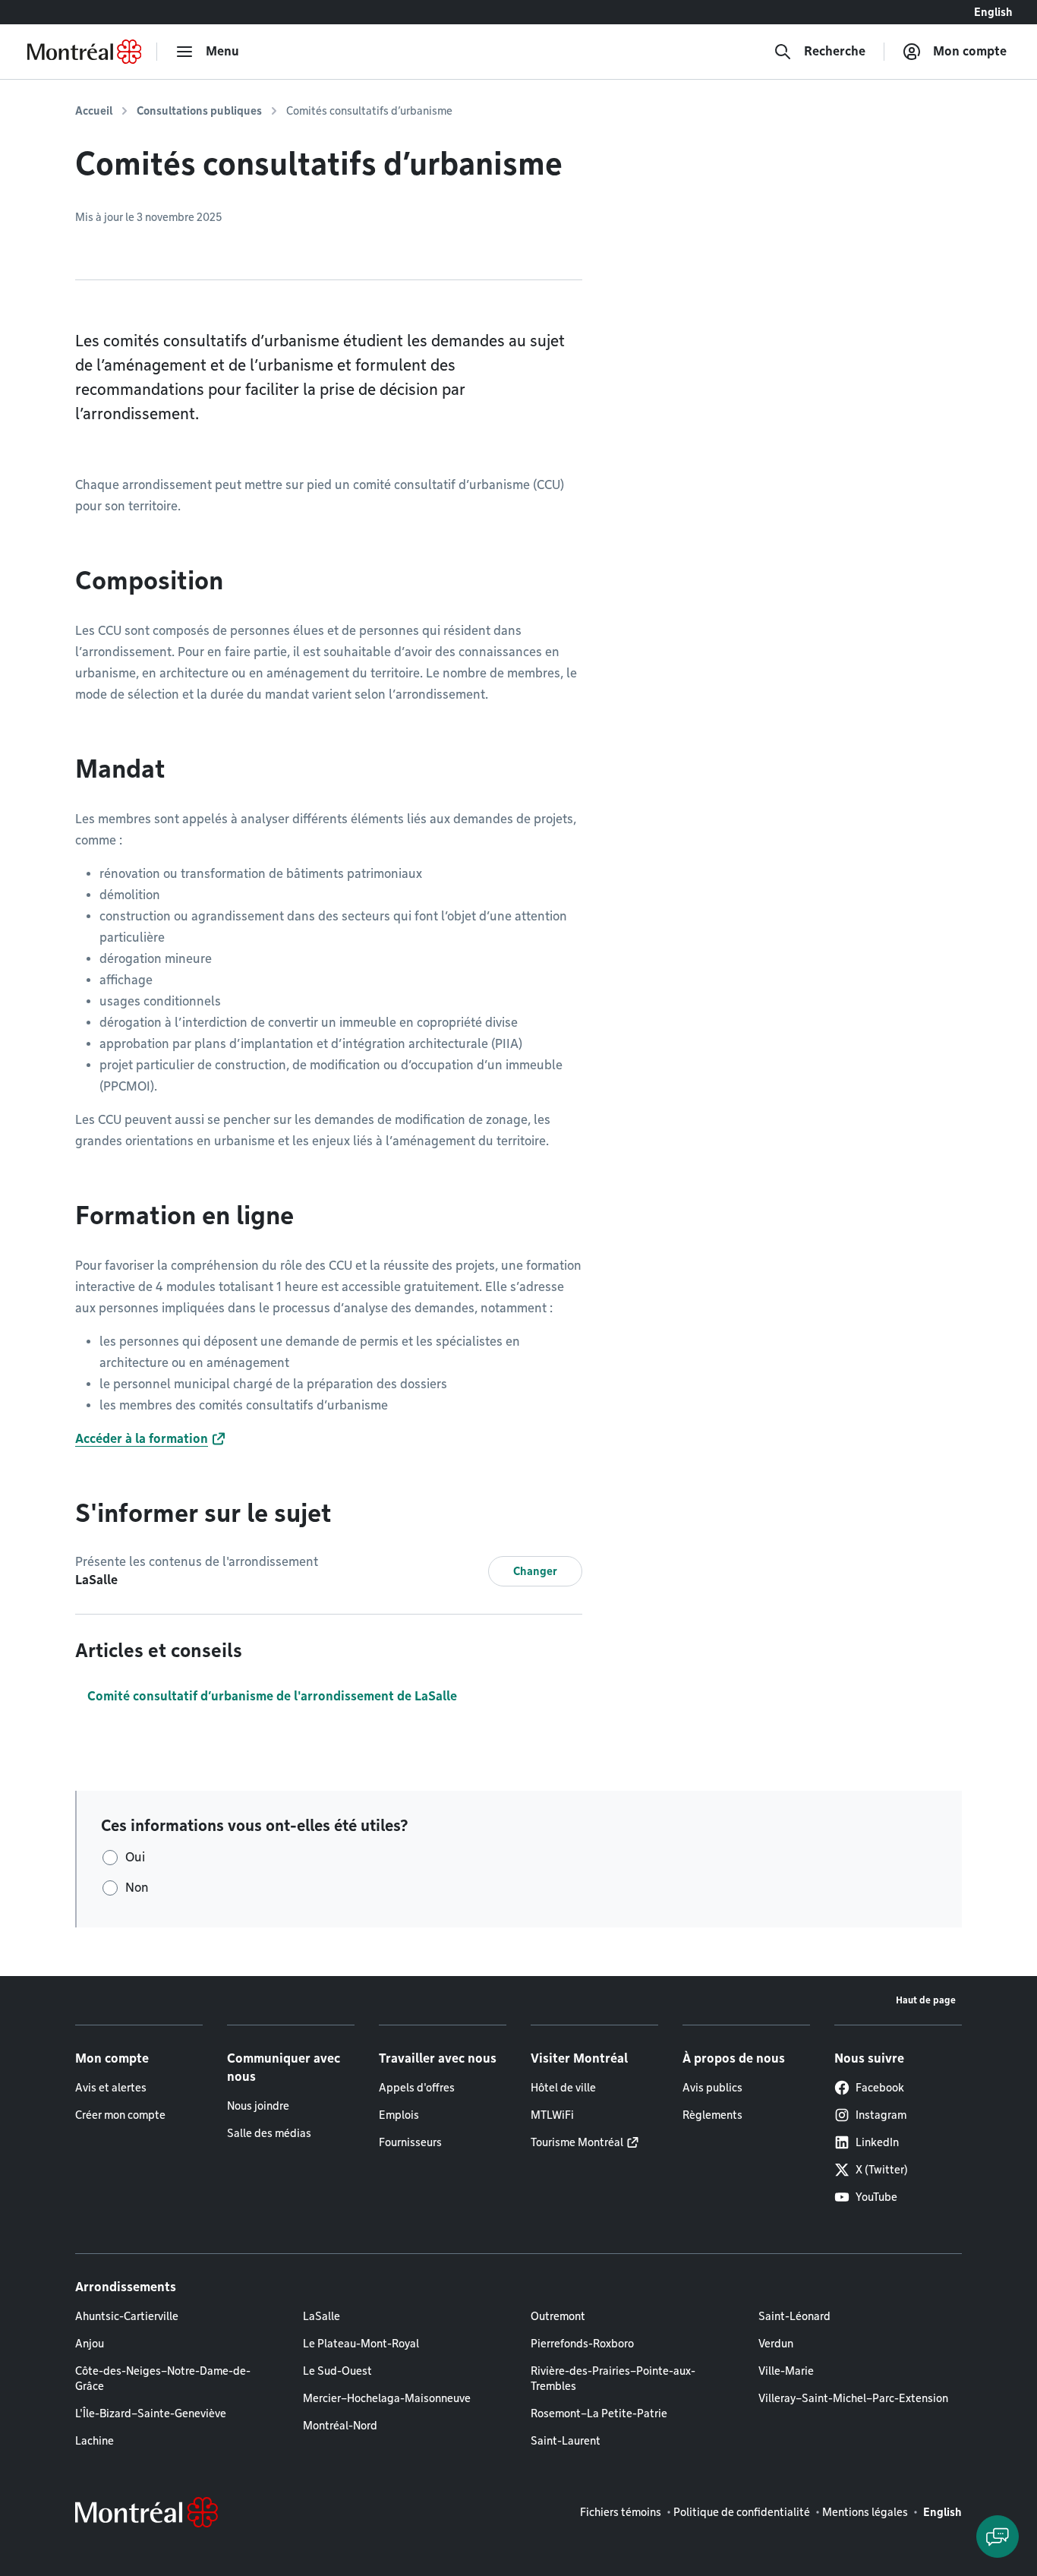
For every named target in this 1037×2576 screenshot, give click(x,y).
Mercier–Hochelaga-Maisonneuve (387, 2398)
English (993, 12)
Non (137, 1888)
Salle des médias (269, 2133)
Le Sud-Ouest (337, 2371)
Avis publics (712, 2088)
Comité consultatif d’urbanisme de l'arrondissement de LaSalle (272, 1696)
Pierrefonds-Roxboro (582, 2344)
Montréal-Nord (340, 2426)
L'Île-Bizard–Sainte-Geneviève (151, 2413)
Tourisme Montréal (577, 2142)
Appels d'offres (417, 2088)
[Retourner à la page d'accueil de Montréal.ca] (84, 52)
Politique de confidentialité (742, 2512)
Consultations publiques (199, 111)
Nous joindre (258, 2106)
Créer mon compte (120, 2115)
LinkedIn (877, 2142)
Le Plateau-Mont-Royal (361, 2344)
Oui (135, 1857)
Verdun (776, 2344)
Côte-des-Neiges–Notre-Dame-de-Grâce (163, 2379)
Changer (535, 1571)
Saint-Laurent (566, 2441)
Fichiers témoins (621, 2512)
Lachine (95, 2441)
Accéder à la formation (142, 1439)
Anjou (90, 2344)
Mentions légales (865, 2512)
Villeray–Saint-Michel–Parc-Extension (853, 2398)
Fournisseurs (410, 2142)
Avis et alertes (111, 2088)
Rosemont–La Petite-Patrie (599, 2413)
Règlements (712, 2115)
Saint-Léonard (794, 2316)
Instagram (881, 2115)
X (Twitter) (882, 2170)
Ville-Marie (786, 2371)
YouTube (876, 2197)
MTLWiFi (552, 2115)
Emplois (399, 2115)
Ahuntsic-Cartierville (127, 2316)
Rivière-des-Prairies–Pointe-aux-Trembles (613, 2379)
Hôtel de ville (563, 2088)
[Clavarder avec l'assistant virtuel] (998, 2537)
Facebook (880, 2088)
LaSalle (322, 2316)
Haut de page (926, 2000)
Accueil (94, 111)
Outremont (558, 2316)
